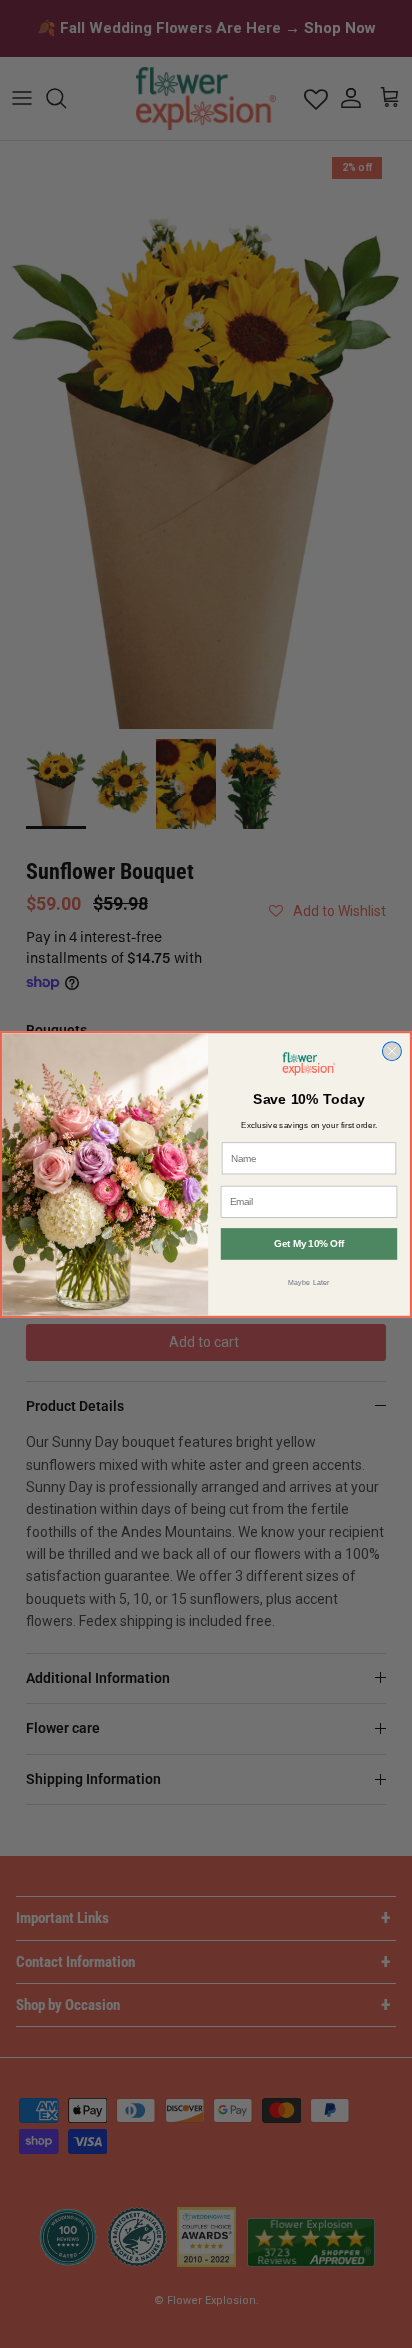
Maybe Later (309, 1281)
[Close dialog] (391, 1050)
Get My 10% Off (309, 1243)
